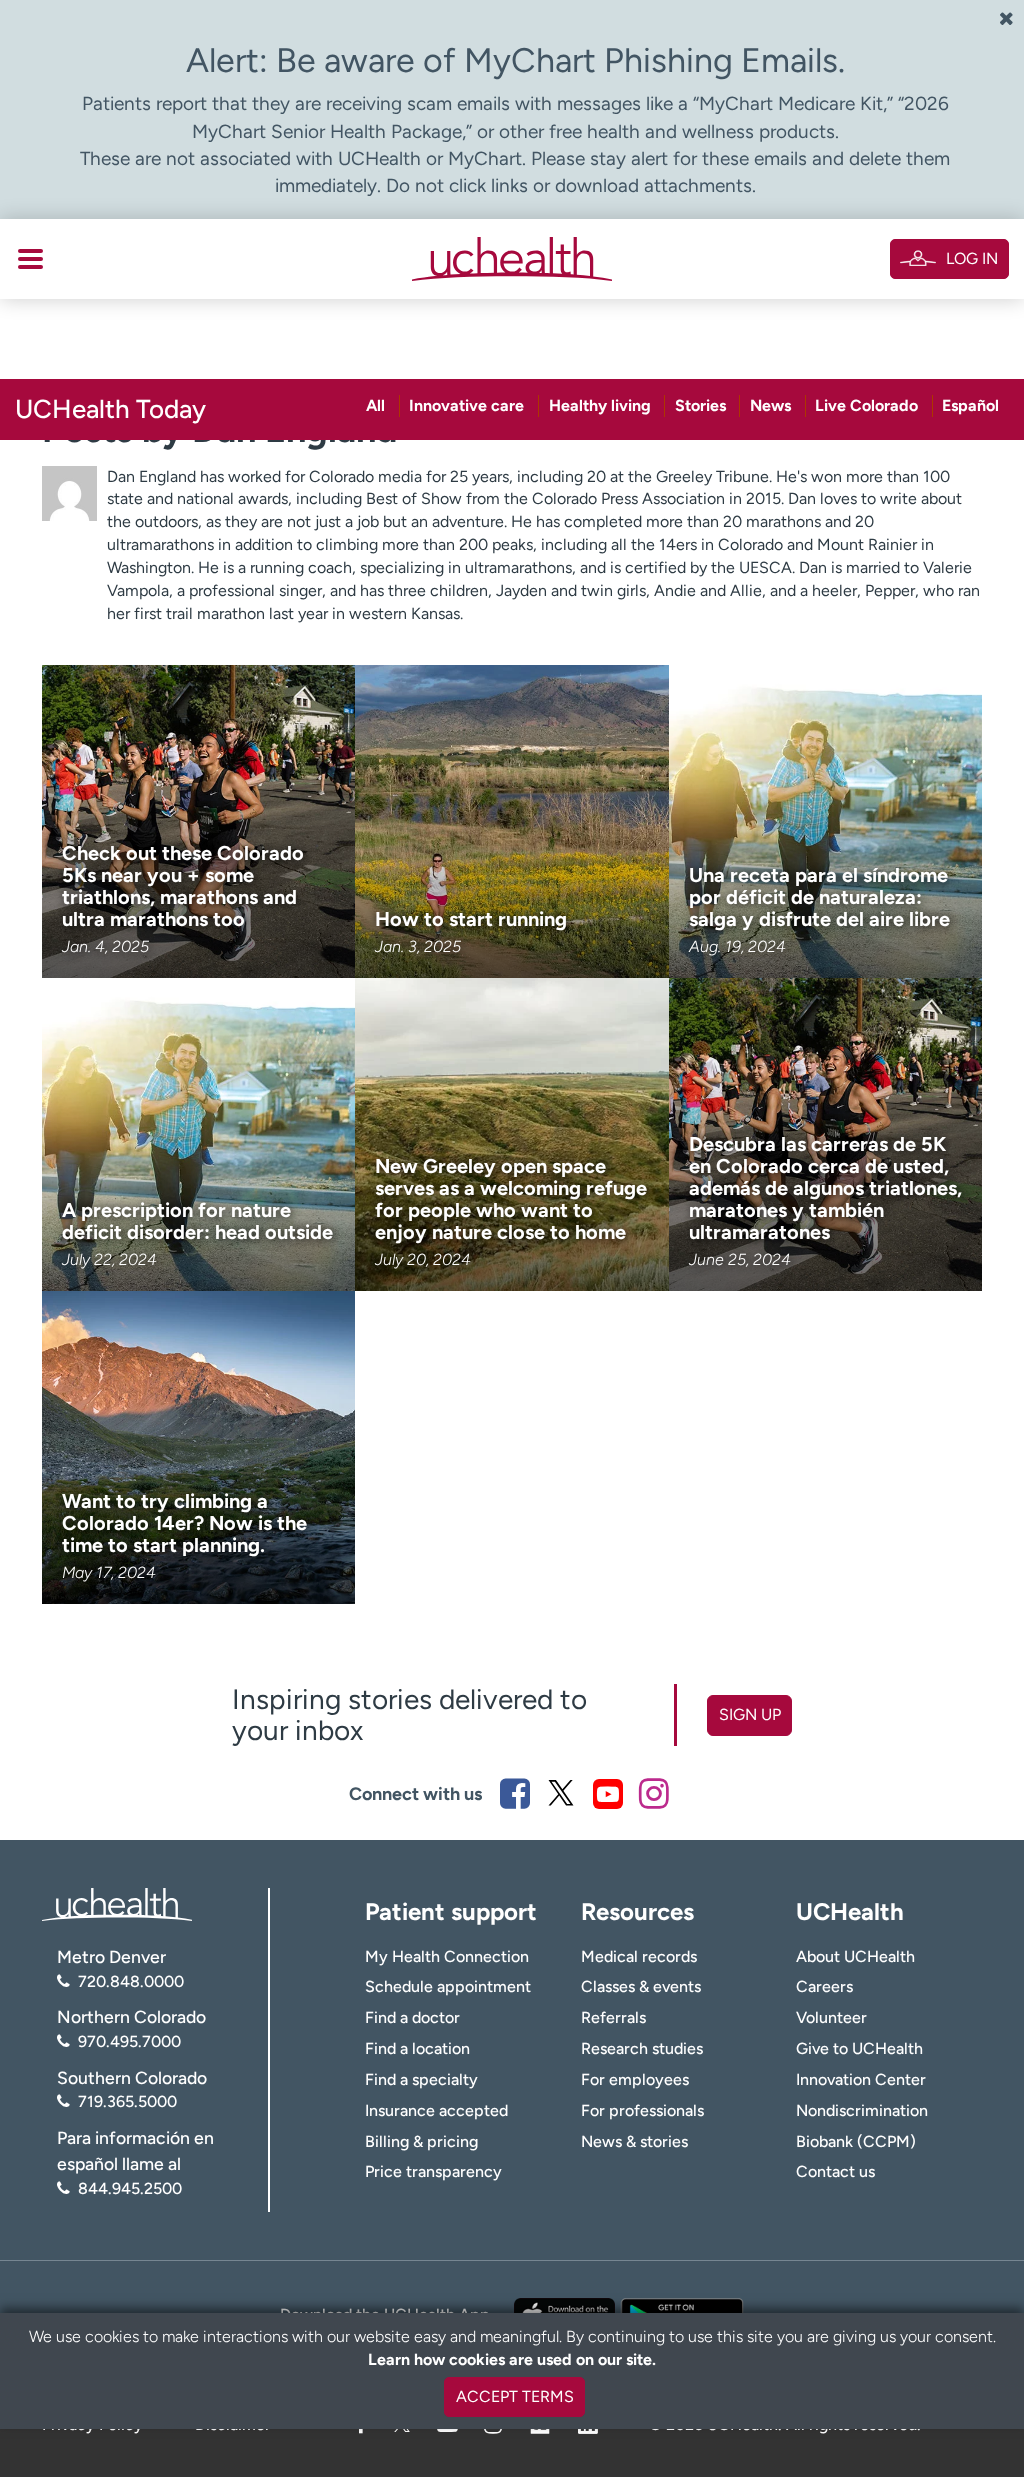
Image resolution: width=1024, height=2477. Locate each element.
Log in (972, 258)
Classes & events (641, 1986)
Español (970, 405)
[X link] (561, 1793)
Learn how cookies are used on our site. (512, 2359)
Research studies (642, 2048)
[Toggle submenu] (30, 259)
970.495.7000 (129, 2041)
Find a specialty (421, 2079)
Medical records (639, 1956)
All (375, 405)
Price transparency (433, 2171)
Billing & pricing (421, 2141)
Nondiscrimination (862, 2110)
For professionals (642, 2110)
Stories (700, 405)
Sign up (750, 1714)
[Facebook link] (515, 1793)
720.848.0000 (131, 1981)
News (770, 405)
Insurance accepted (436, 2110)
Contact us (835, 2171)
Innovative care (466, 405)
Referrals (613, 2017)
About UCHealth (855, 1956)
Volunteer (831, 2017)
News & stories (634, 2141)
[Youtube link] (608, 1793)
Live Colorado (866, 405)
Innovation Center (861, 2079)
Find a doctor (412, 2017)
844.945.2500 (130, 2188)
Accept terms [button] (515, 2396)
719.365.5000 (127, 2101)
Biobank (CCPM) (856, 2141)
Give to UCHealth (859, 2048)
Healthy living (600, 405)
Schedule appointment (448, 1986)
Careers (824, 1986)
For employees (635, 2079)
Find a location (417, 2048)
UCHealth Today (110, 409)
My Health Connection (447, 1956)
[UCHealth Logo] (117, 1903)
